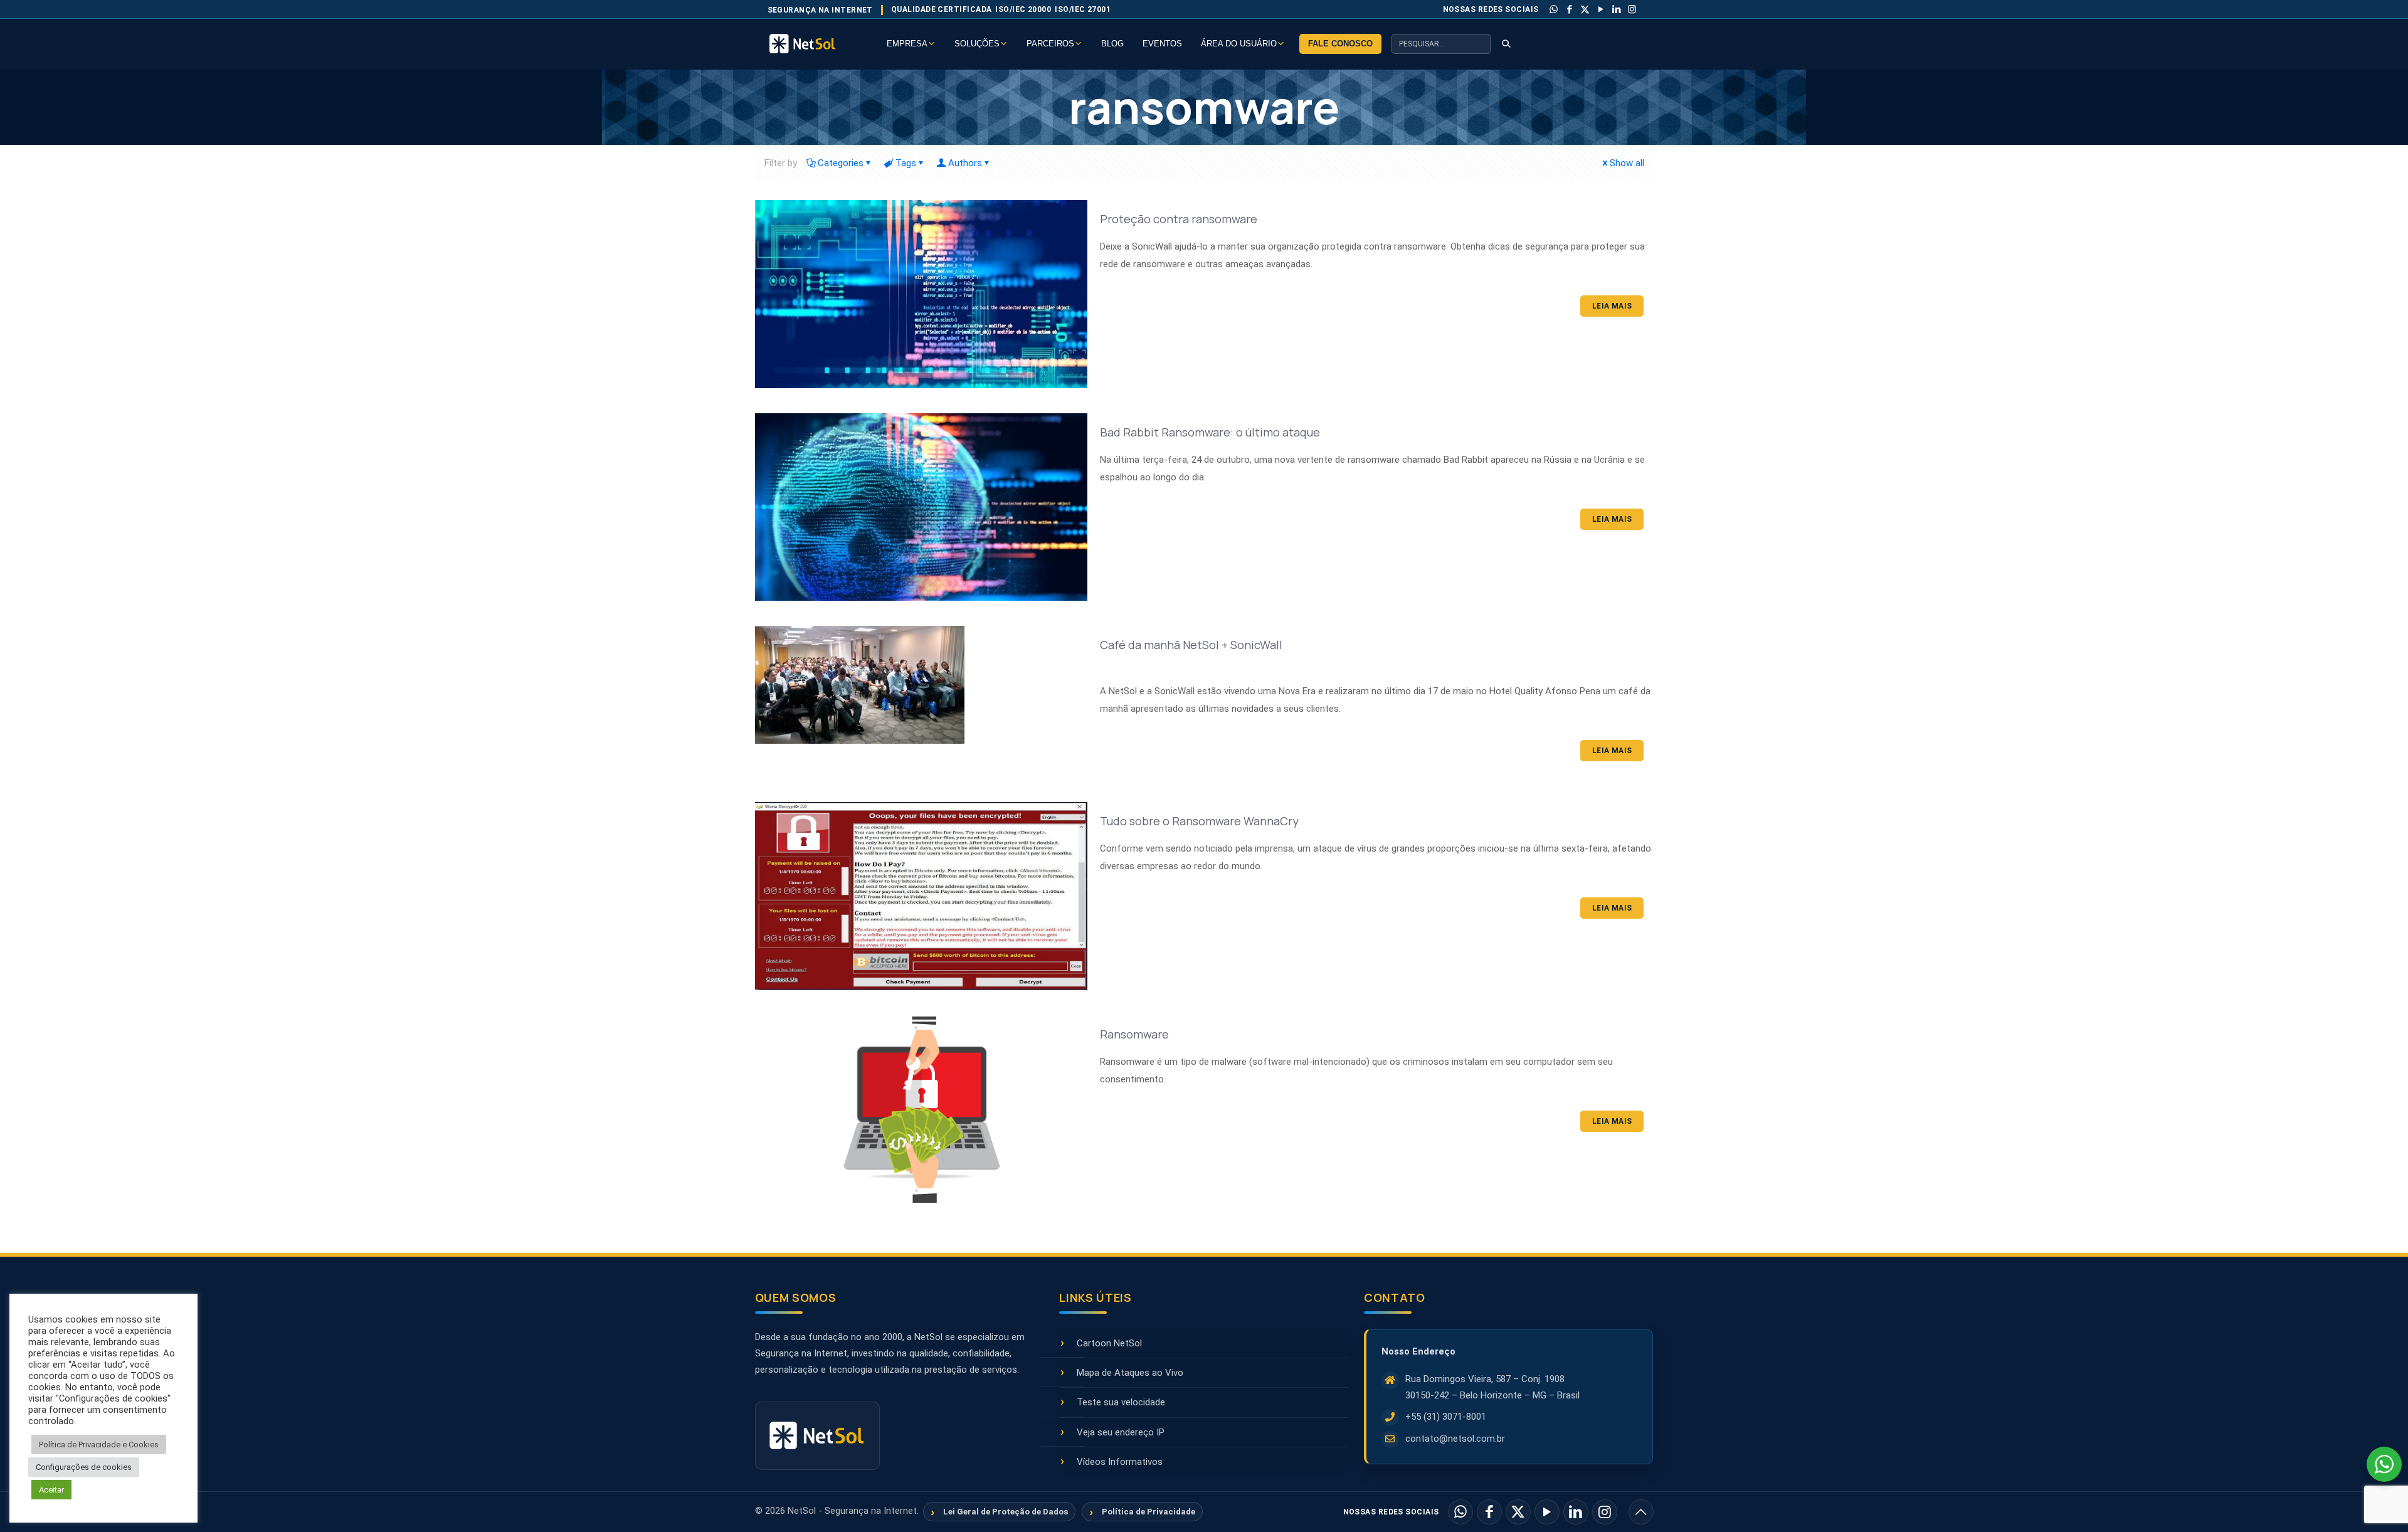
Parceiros (1050, 44)
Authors (965, 163)
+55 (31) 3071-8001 (1446, 1417)
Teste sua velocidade (1121, 1402)
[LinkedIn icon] (1617, 9)
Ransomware (1134, 1034)
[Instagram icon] (1632, 9)
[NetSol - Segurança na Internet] (818, 44)
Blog (1112, 44)
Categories (841, 163)
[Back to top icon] (1641, 1512)
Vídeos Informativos (1120, 1462)
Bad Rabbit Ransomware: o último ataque (1210, 432)
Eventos (1162, 44)
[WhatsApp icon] (1554, 9)
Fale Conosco (1340, 44)
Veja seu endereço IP (1121, 1432)
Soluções (977, 44)
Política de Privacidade (1149, 1512)
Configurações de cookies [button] (84, 1467)
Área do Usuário (1239, 44)
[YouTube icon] (1601, 9)
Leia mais (1612, 306)
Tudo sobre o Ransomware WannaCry (1199, 821)
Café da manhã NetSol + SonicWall (1191, 645)
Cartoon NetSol (1109, 1343)
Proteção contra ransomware (1179, 219)
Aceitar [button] (51, 1490)
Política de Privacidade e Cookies (99, 1445)
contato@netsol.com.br (1455, 1439)
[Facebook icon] (1570, 9)
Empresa (907, 44)
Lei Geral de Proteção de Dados (1006, 1512)
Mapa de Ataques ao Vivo (1130, 1373)
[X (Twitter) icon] (1585, 9)
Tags (906, 163)
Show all (1627, 163)
